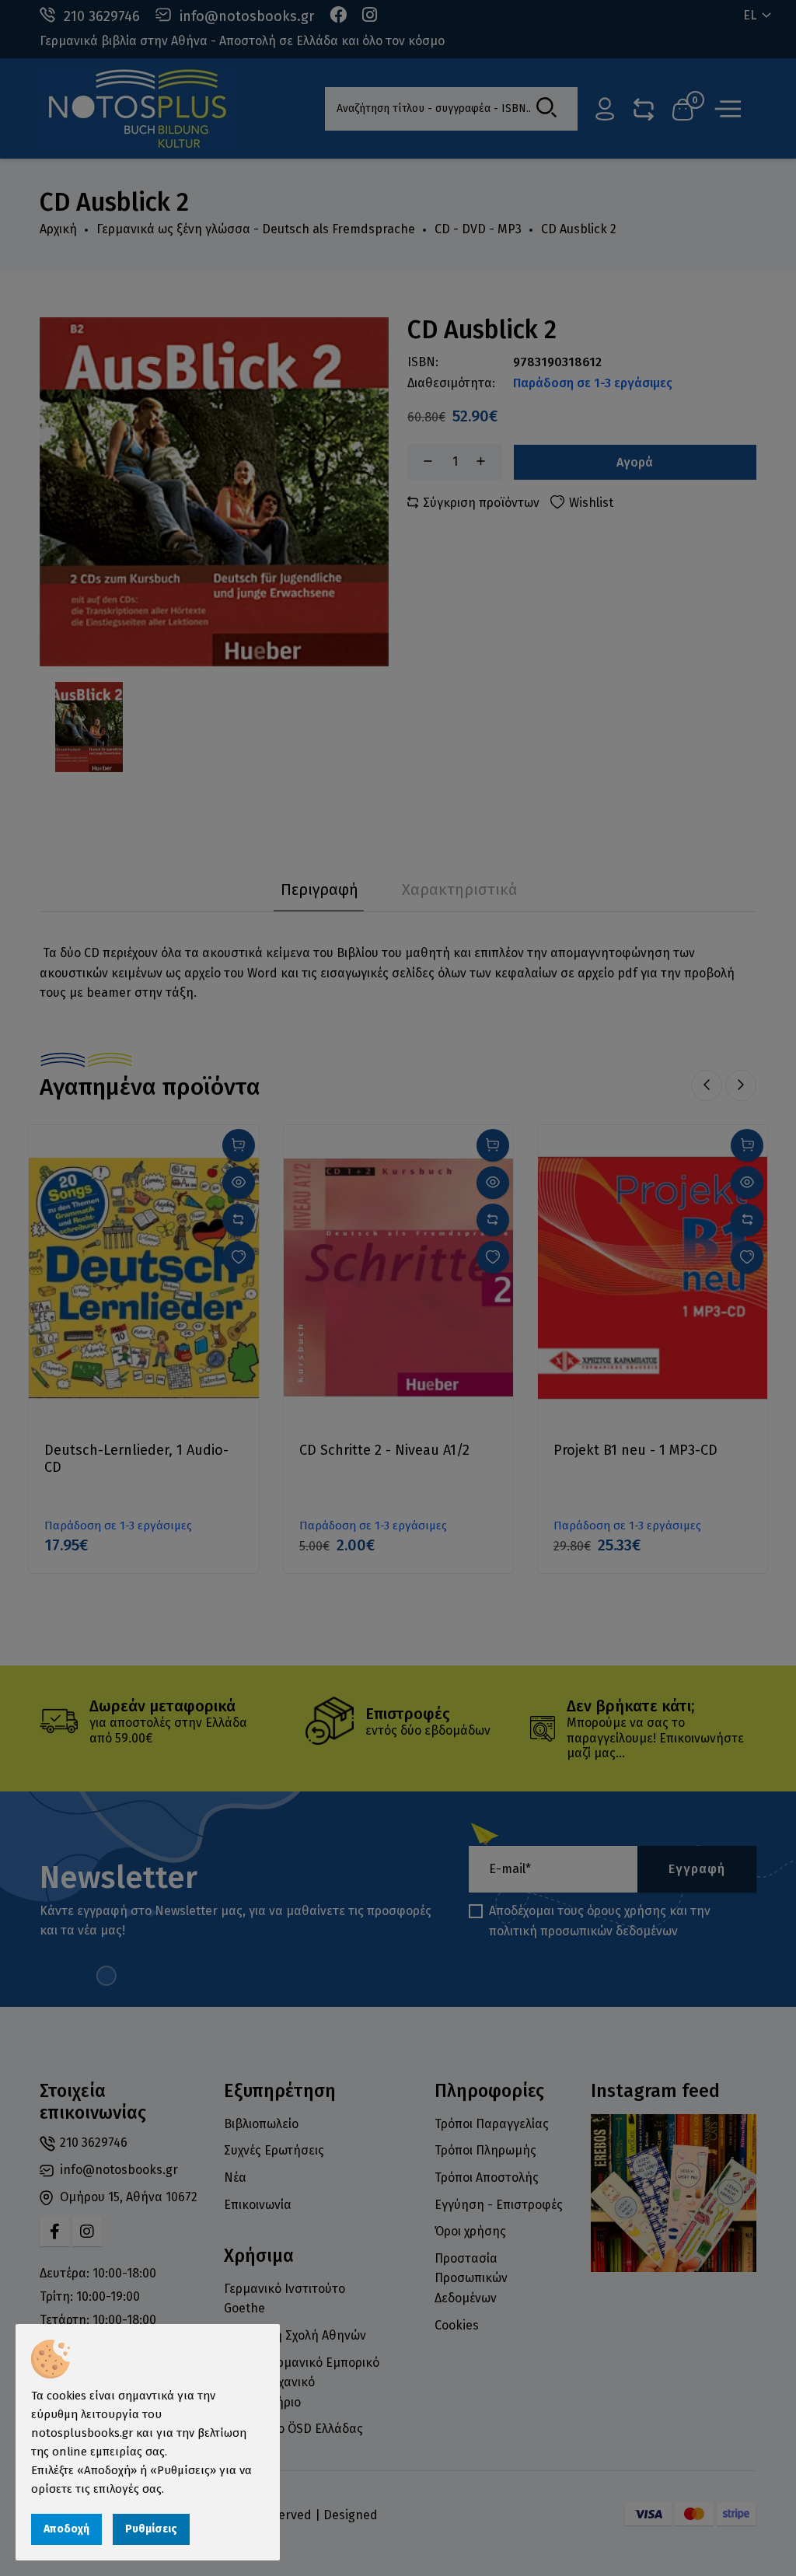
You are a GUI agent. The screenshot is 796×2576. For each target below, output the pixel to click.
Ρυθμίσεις (151, 2529)
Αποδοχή (66, 2529)
